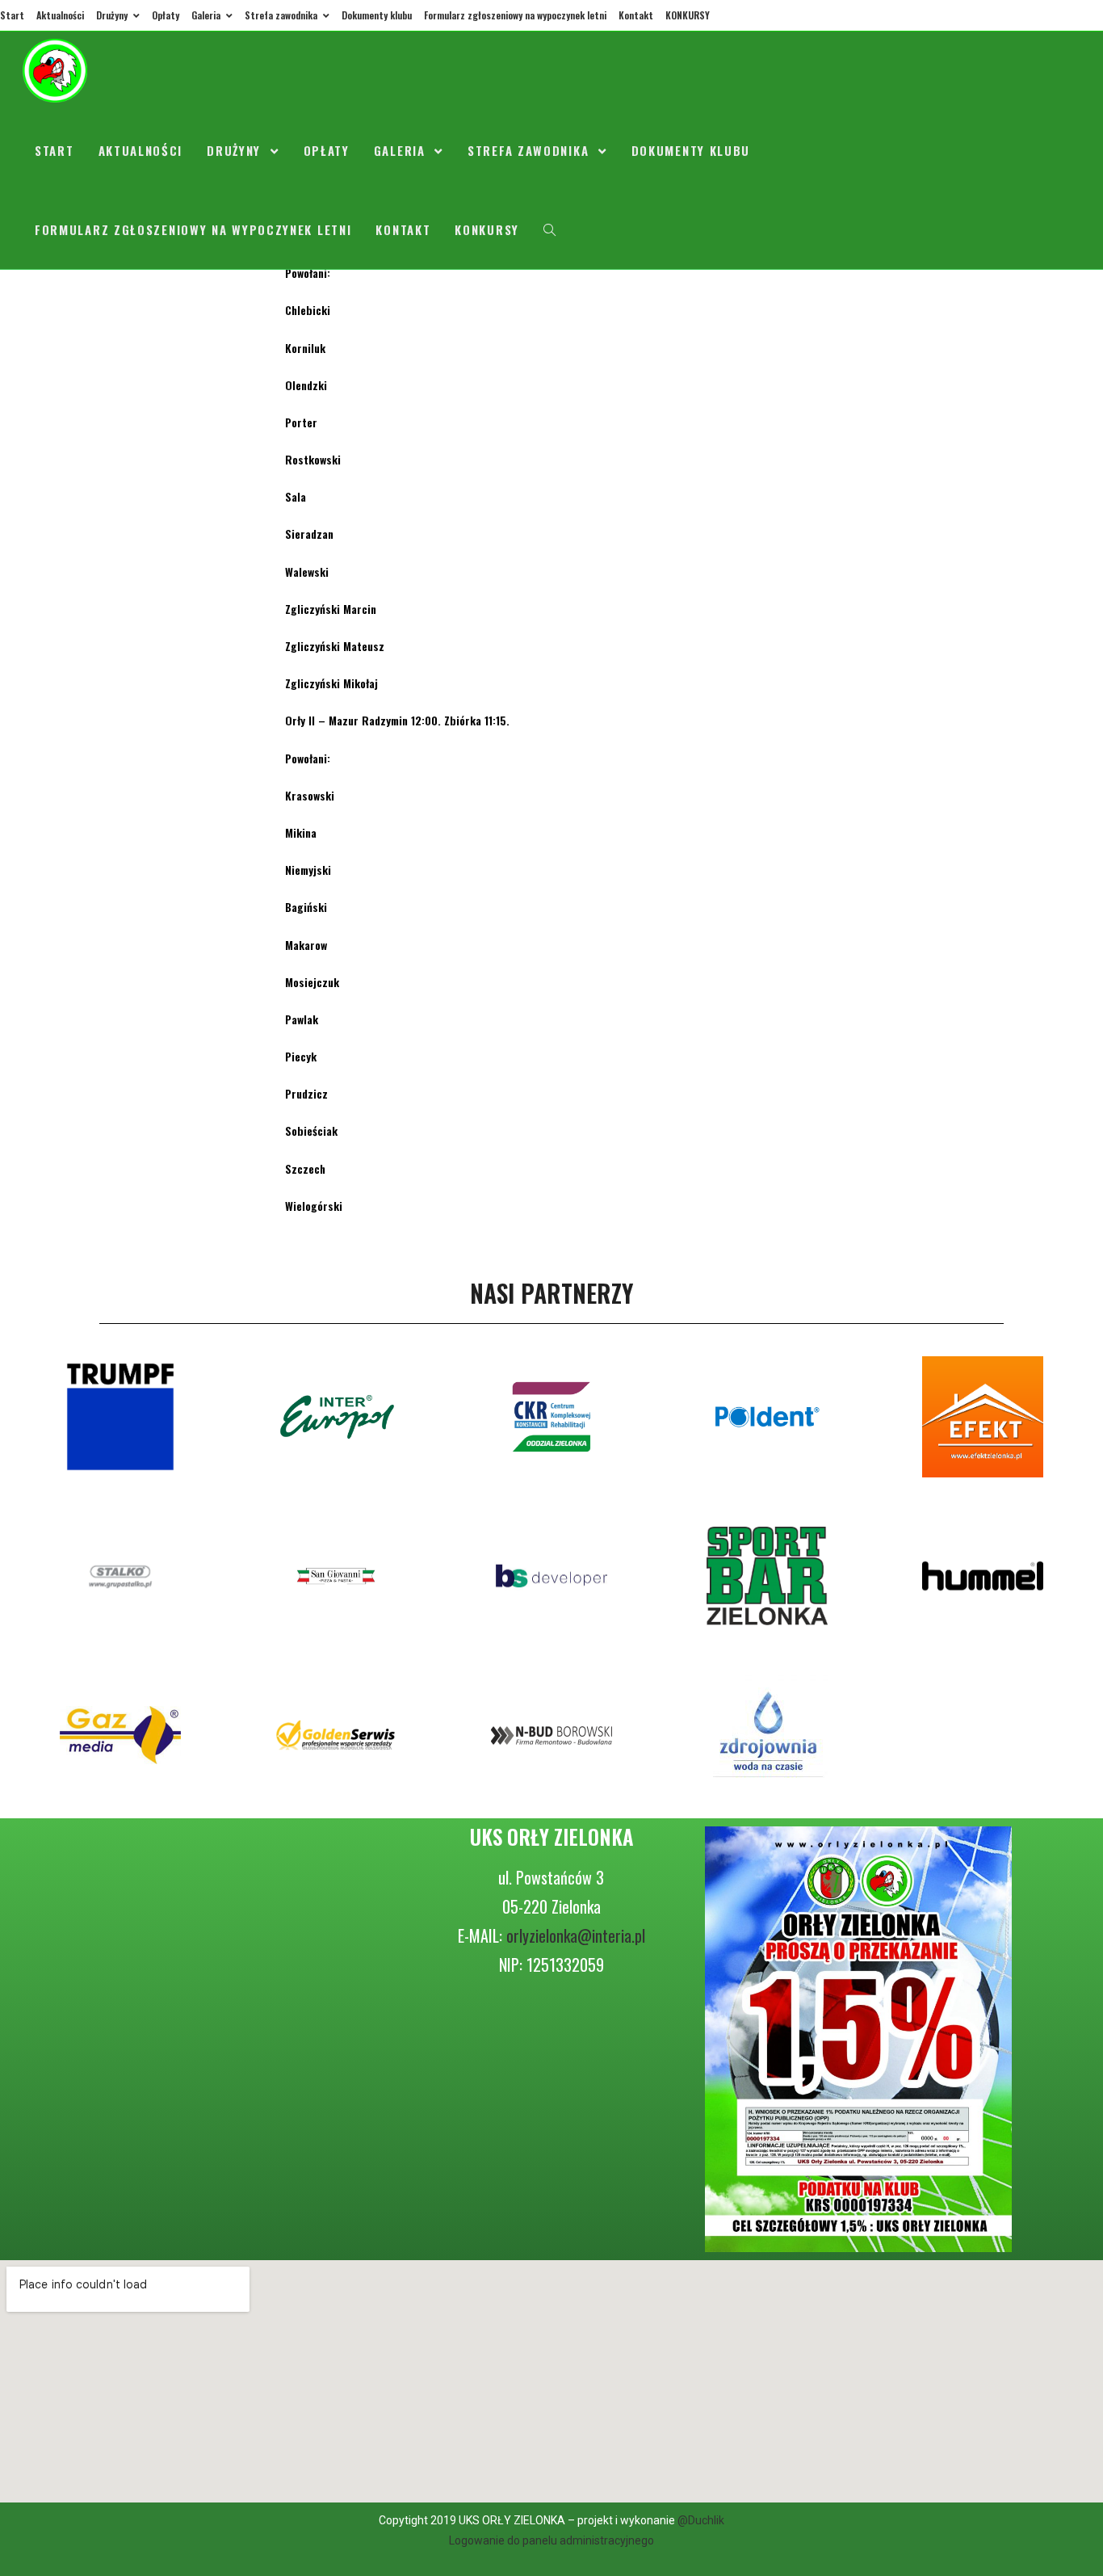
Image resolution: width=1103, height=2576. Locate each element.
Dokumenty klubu (377, 15)
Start (12, 15)
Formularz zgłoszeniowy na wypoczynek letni (515, 15)
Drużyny (113, 15)
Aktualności (60, 15)
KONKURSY (688, 15)
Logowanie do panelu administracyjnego (551, 2540)
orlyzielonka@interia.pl (576, 1935)
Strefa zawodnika (282, 15)
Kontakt (636, 15)
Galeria (207, 15)
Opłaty (166, 15)
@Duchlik (701, 2520)
